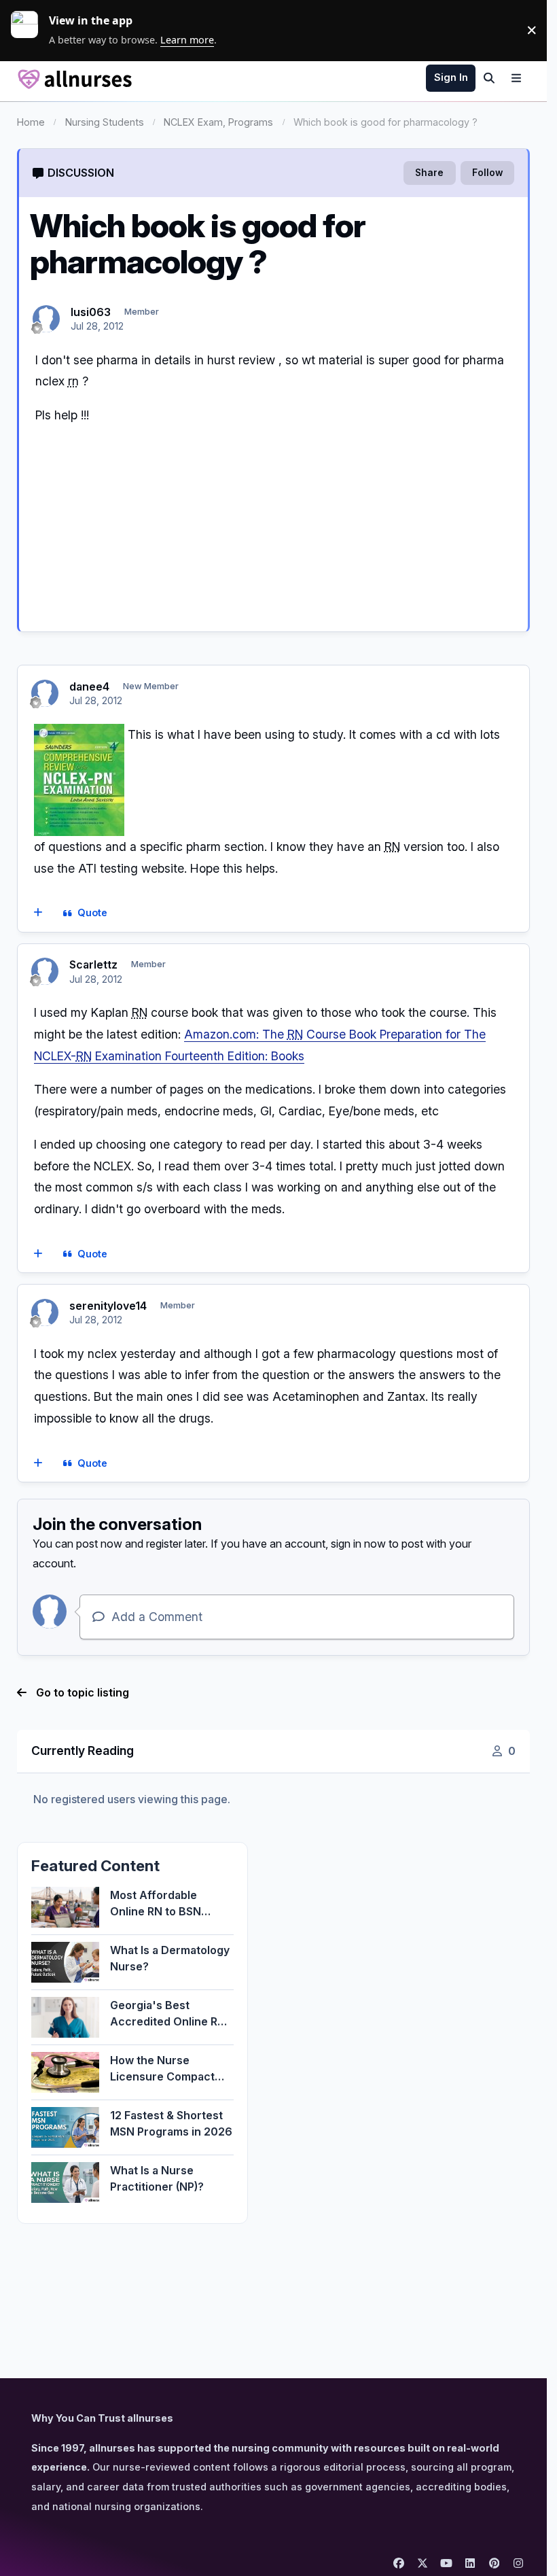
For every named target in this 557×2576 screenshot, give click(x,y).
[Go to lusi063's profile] (46, 319)
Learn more (30, 30)
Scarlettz (93, 964)
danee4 (89, 686)
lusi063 (91, 312)
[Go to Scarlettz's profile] (45, 971)
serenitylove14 (108, 1306)
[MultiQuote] (38, 913)
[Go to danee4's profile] (45, 693)
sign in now (358, 1544)
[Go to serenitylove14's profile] (45, 1312)
